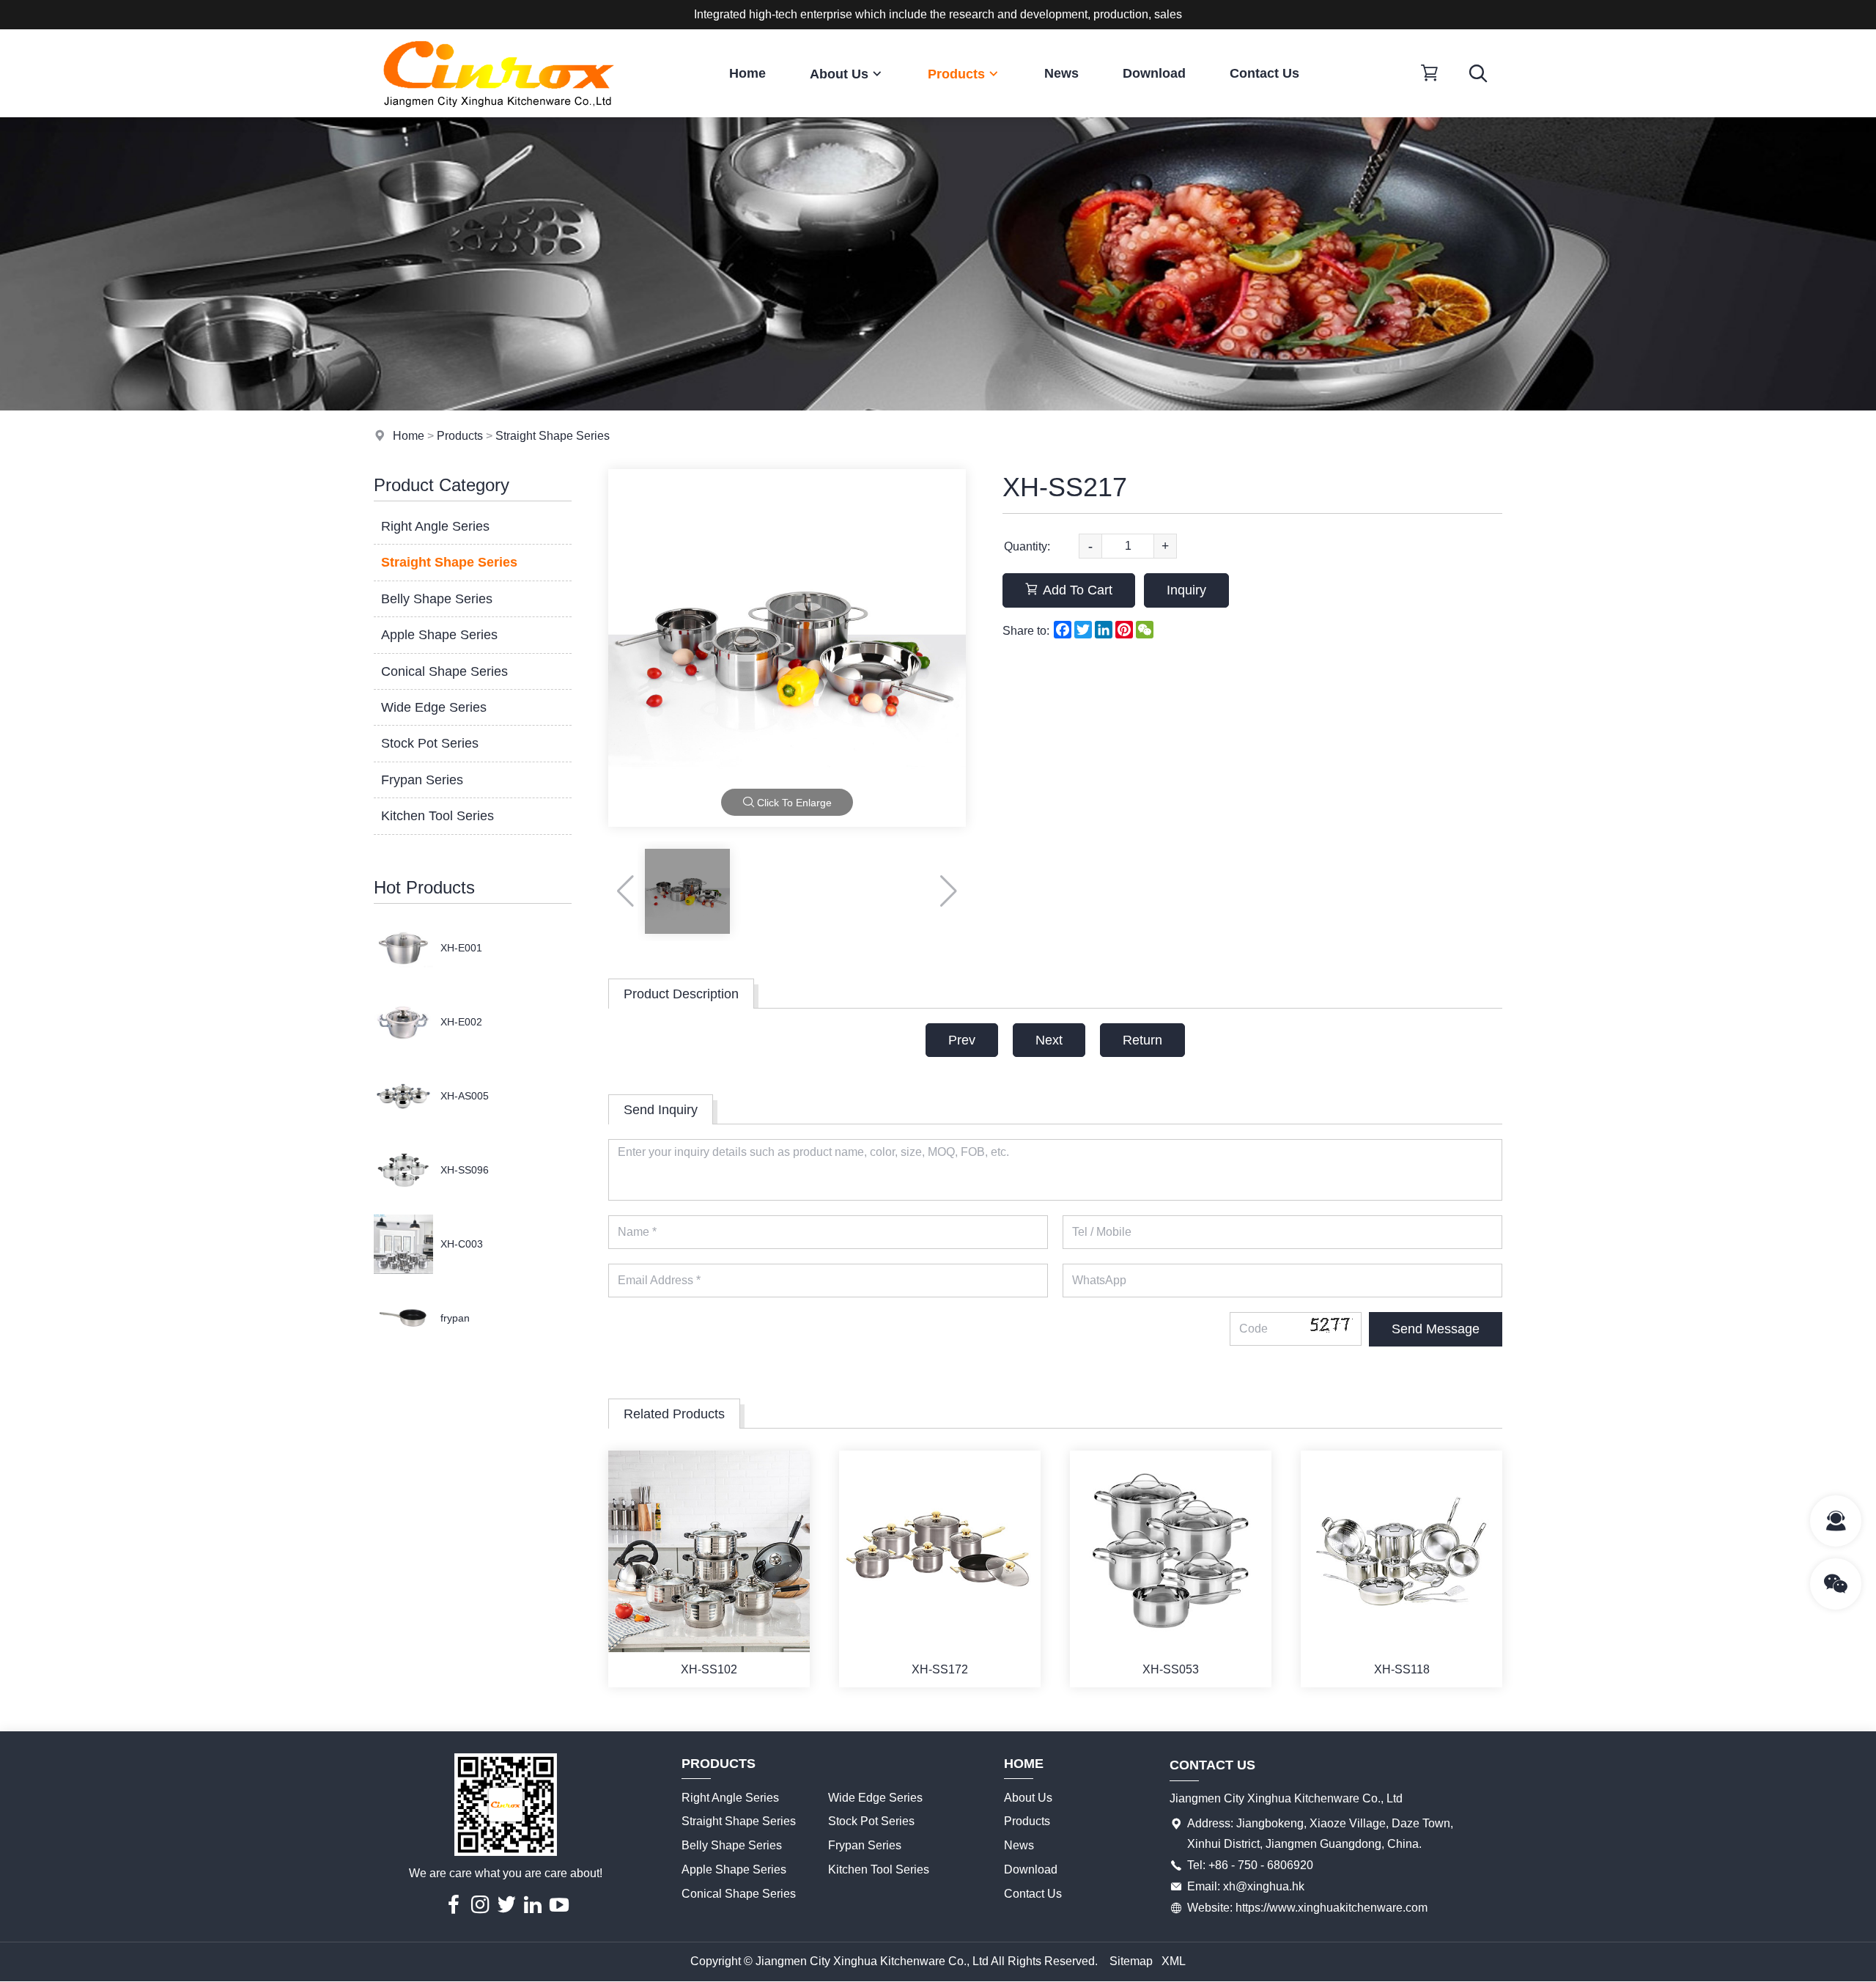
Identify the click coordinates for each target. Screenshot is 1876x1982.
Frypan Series (422, 780)
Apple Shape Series (439, 635)
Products (956, 74)
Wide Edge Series (434, 707)
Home (747, 73)
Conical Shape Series (444, 671)
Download (1154, 73)
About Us (839, 74)
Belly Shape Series (437, 599)
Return (1142, 1040)
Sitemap (1131, 1961)
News (1061, 73)
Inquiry (1186, 590)
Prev (962, 1040)
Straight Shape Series (553, 436)
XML (1174, 1961)
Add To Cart (1078, 590)
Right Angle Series (435, 526)
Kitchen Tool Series (437, 816)
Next (1049, 1040)
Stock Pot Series (430, 743)
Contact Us (1264, 73)
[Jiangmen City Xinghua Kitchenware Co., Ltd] (498, 113)
